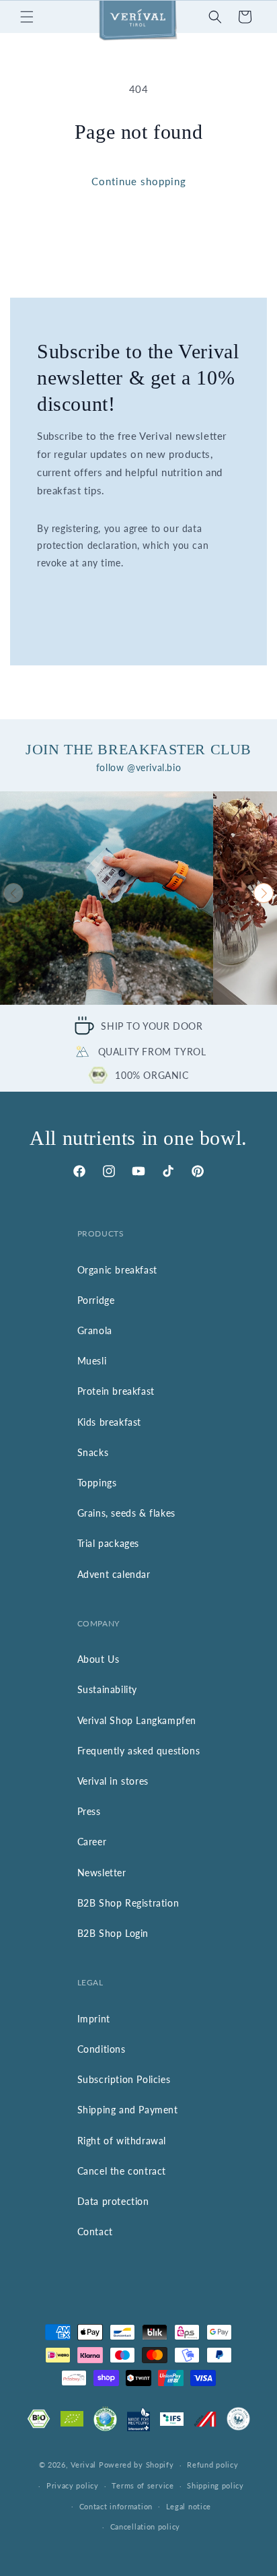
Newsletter (102, 1873)
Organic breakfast (117, 1270)
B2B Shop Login (113, 1933)
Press (89, 1811)
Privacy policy (73, 2485)
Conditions (102, 2049)
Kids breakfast (109, 1422)
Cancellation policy (145, 2527)
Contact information (116, 2506)
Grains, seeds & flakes (126, 1513)
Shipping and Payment (128, 2110)
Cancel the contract (122, 2171)
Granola (95, 1330)
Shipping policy (215, 2485)
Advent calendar (114, 1574)
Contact (95, 2232)
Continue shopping (139, 181)
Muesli (92, 1361)
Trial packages (108, 1543)
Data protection (113, 2201)
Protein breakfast (116, 1391)
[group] (107, 898)
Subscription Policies (124, 2079)
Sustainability (107, 1689)
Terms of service (143, 2485)
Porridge (96, 1300)
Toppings (97, 1483)
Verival (83, 2465)
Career (92, 1842)
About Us (98, 1659)
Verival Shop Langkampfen (137, 1720)
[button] (27, 17)
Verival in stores (113, 1781)
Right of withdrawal (122, 2141)
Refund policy (212, 2465)
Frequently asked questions (139, 1751)
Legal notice (189, 2506)
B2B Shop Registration (128, 1903)
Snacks (93, 1452)
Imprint (94, 2019)
